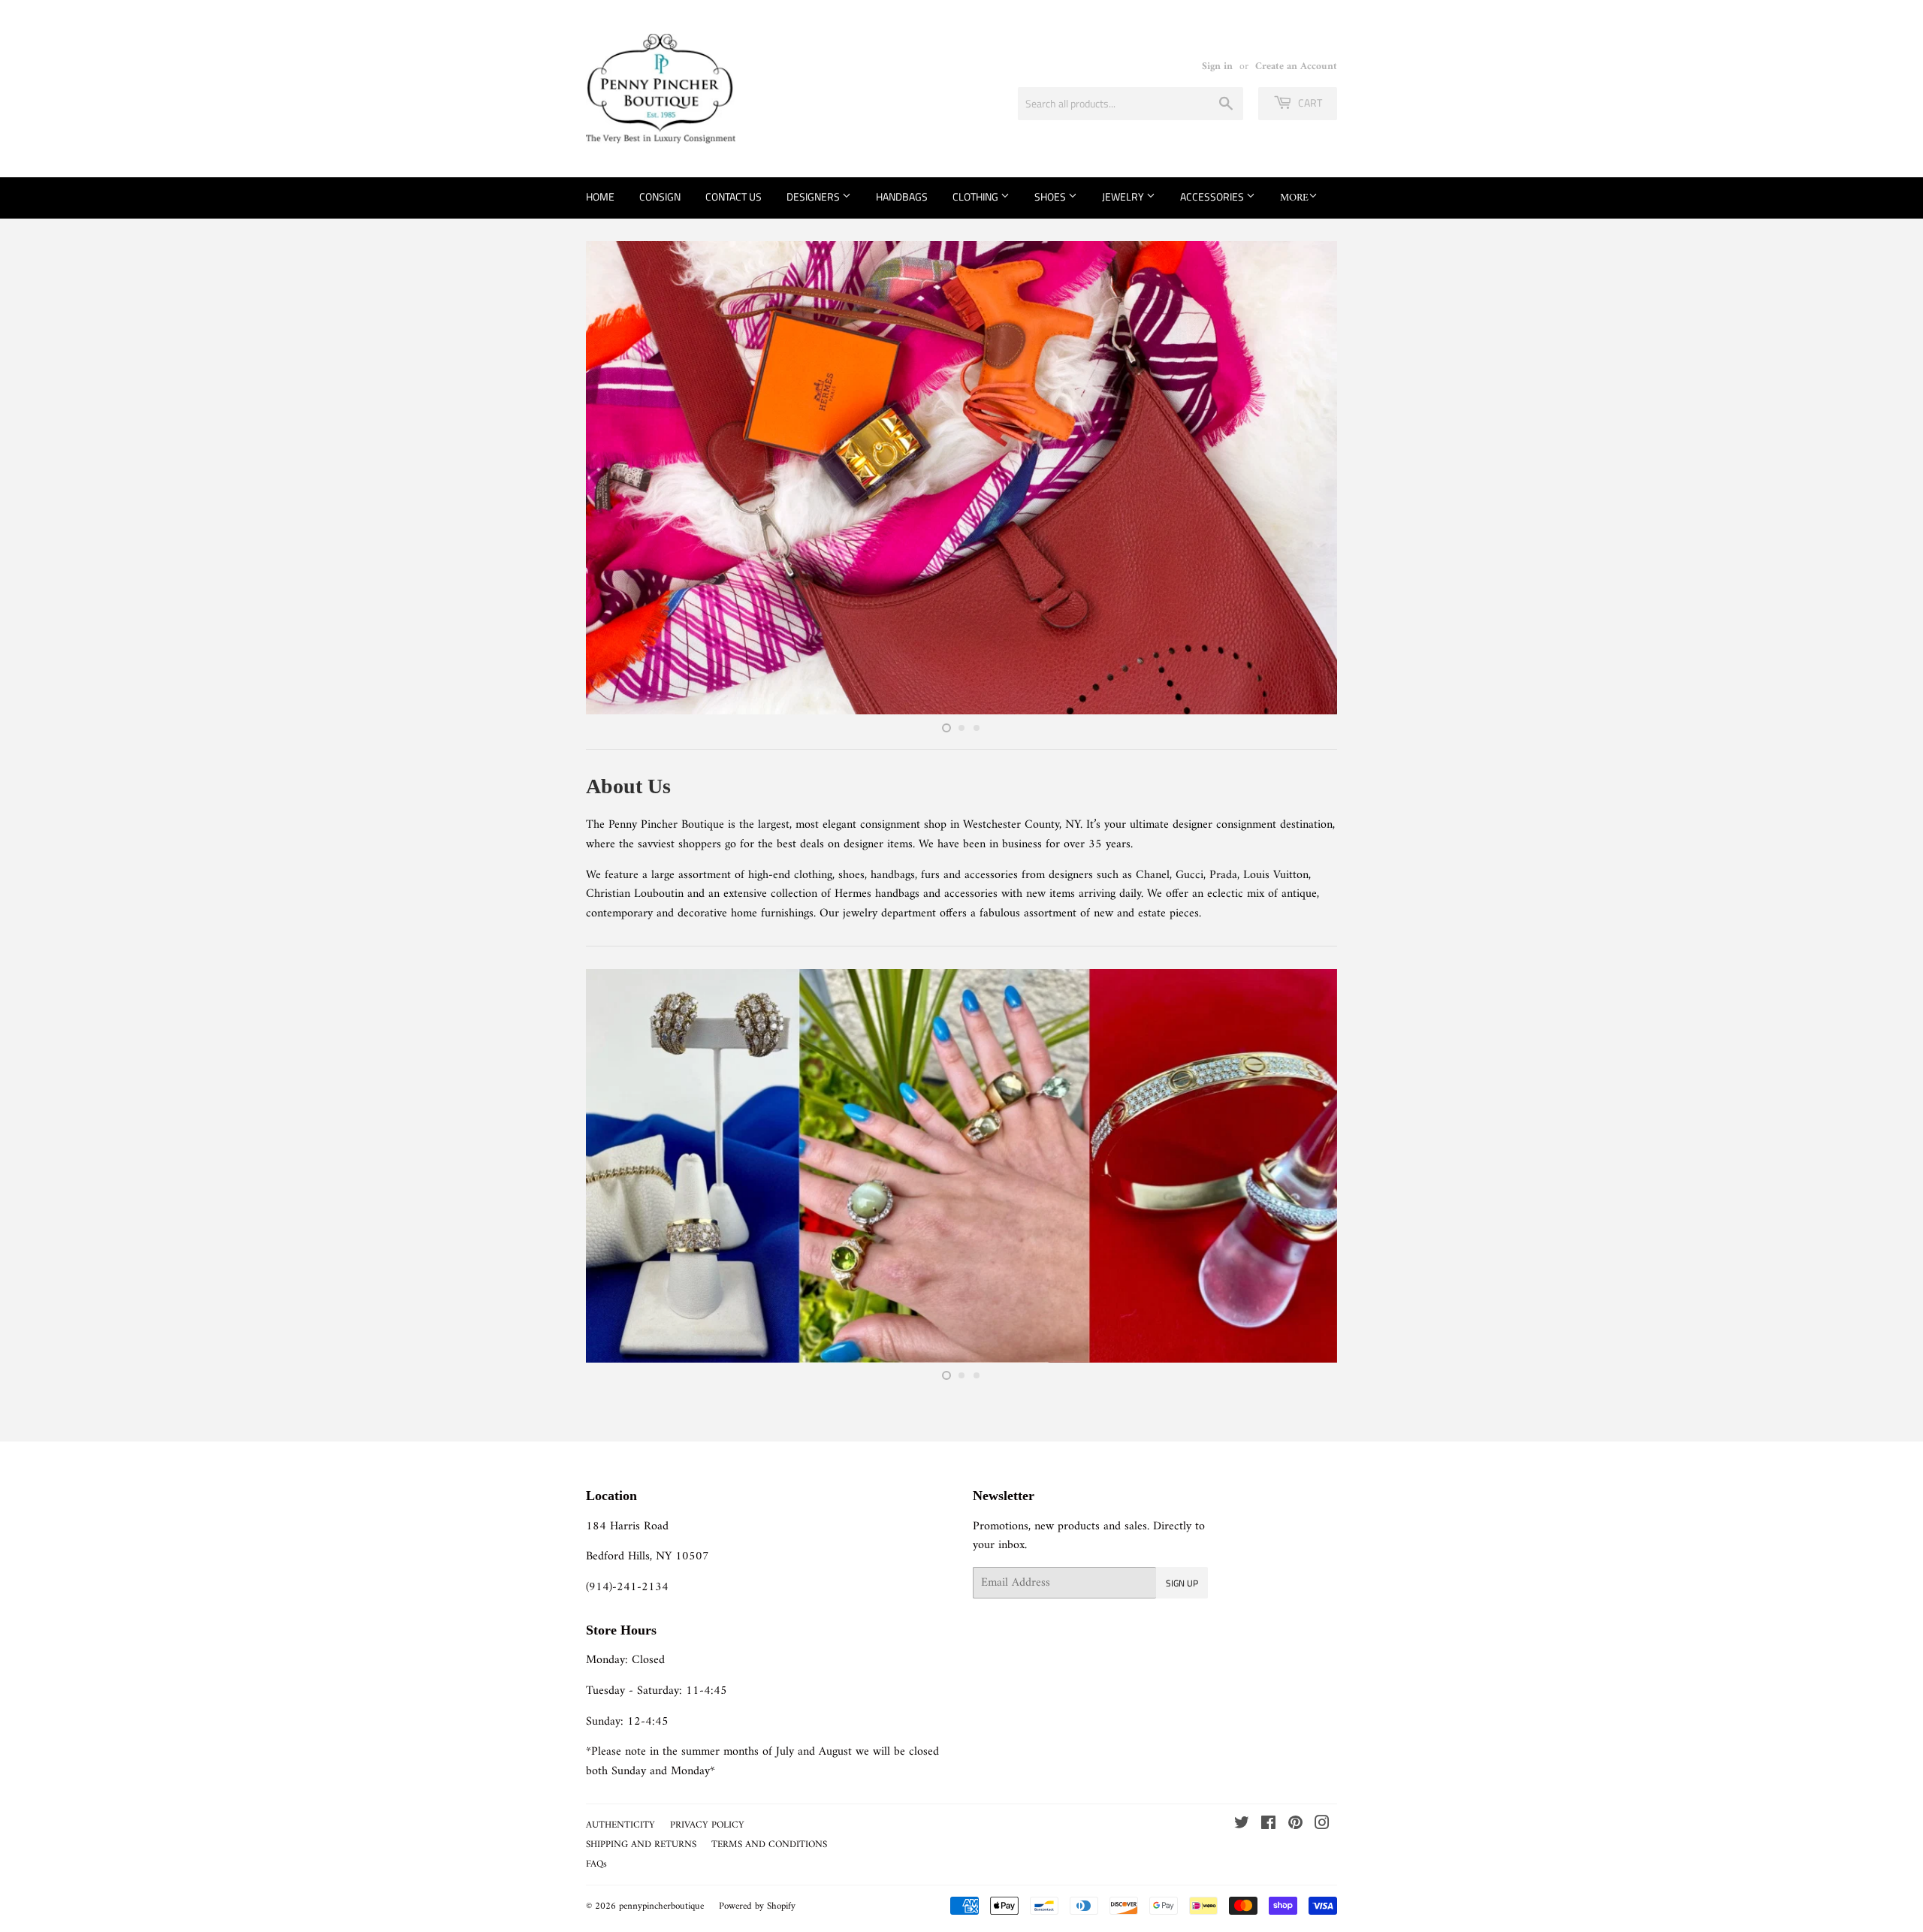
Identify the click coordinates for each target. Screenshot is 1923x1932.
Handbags (902, 196)
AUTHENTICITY (620, 1825)
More (1294, 198)
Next (1305, 478)
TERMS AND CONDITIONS (769, 1844)
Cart (1309, 103)
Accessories (1213, 196)
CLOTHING (977, 196)
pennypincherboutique (661, 1906)
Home (600, 196)
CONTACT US (734, 196)
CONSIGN (660, 196)
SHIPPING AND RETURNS (641, 1844)
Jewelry (1124, 196)
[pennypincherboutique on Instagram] (1322, 1825)
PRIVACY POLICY (707, 1825)
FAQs (596, 1864)
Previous (618, 478)
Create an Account (1296, 67)
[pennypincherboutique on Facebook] (1268, 1825)
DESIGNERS (814, 196)
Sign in (1217, 67)
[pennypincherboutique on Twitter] (1242, 1825)
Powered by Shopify (757, 1906)
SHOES (1051, 196)
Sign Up (1182, 1583)
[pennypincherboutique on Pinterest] (1295, 1825)
